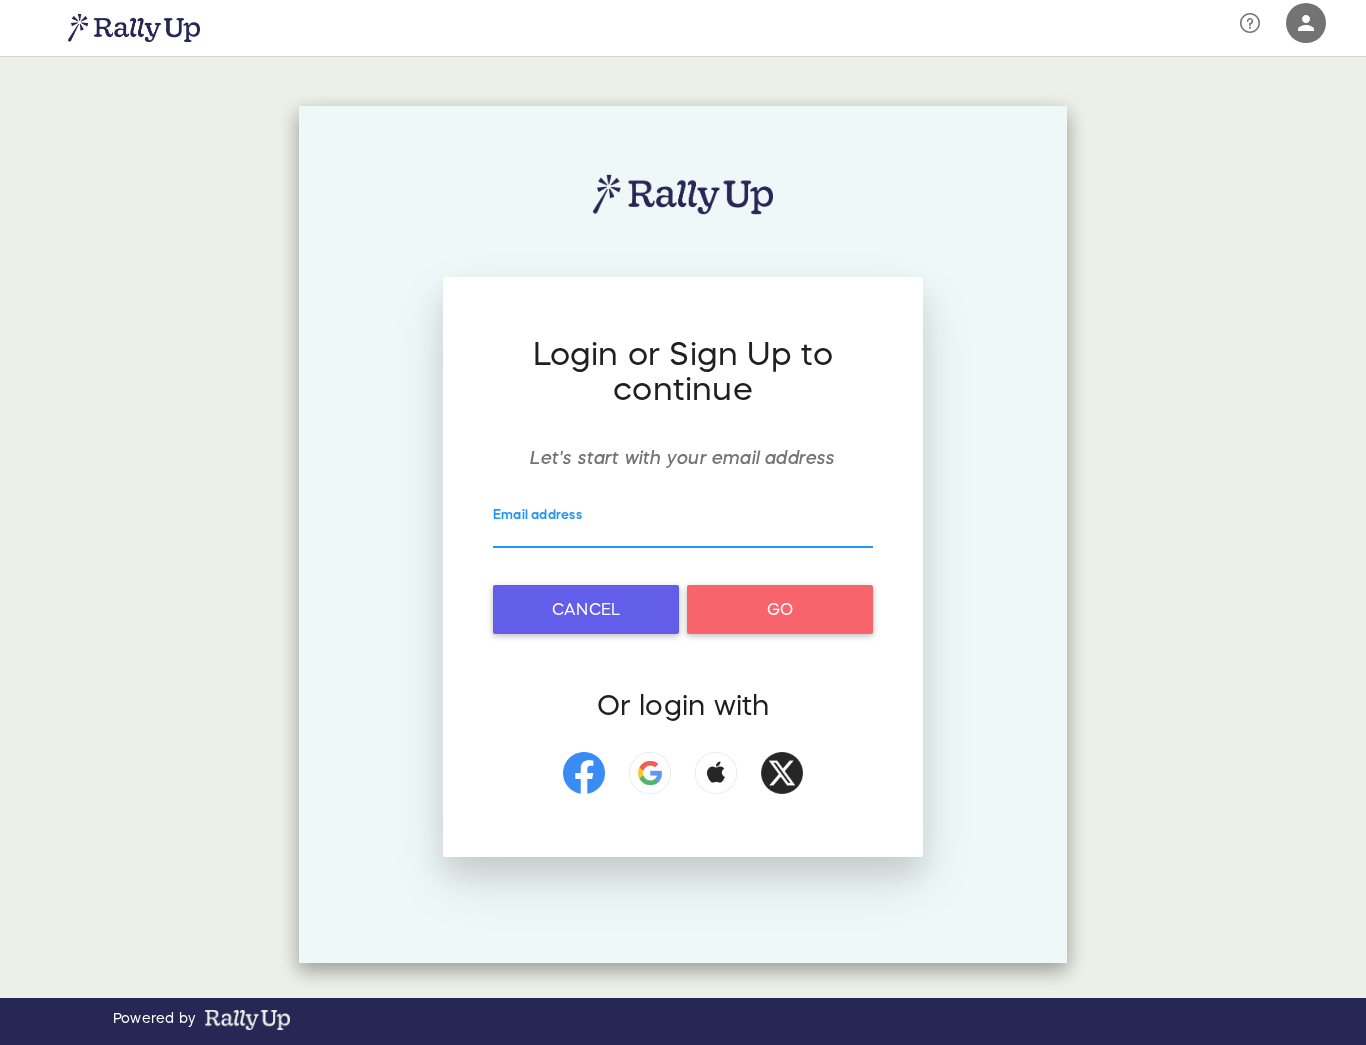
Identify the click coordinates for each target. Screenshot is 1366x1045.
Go (780, 609)
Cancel (586, 609)
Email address (537, 514)
